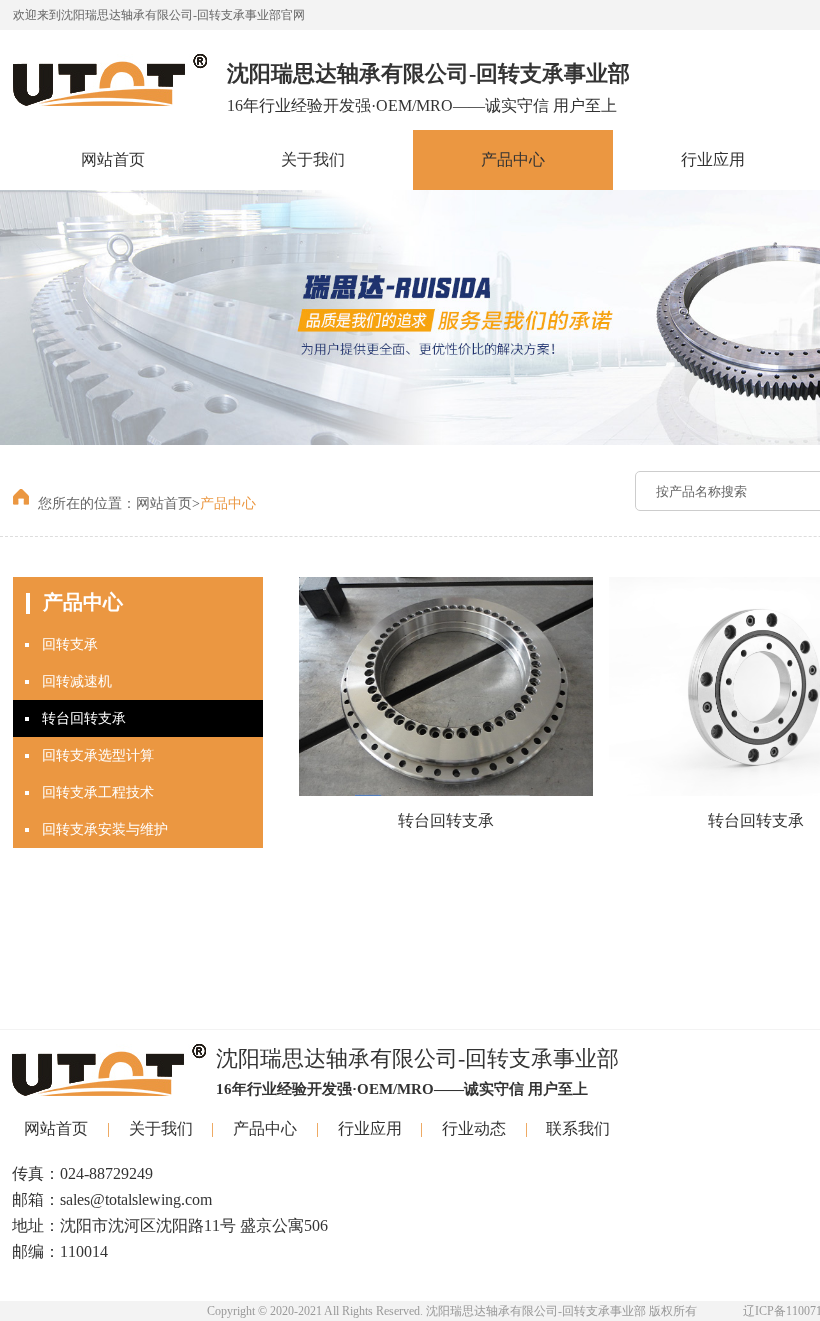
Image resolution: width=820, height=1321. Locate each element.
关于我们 (313, 159)
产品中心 (513, 159)
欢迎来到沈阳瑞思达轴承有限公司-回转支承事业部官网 (159, 15)
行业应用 (713, 159)
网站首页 (113, 159)
